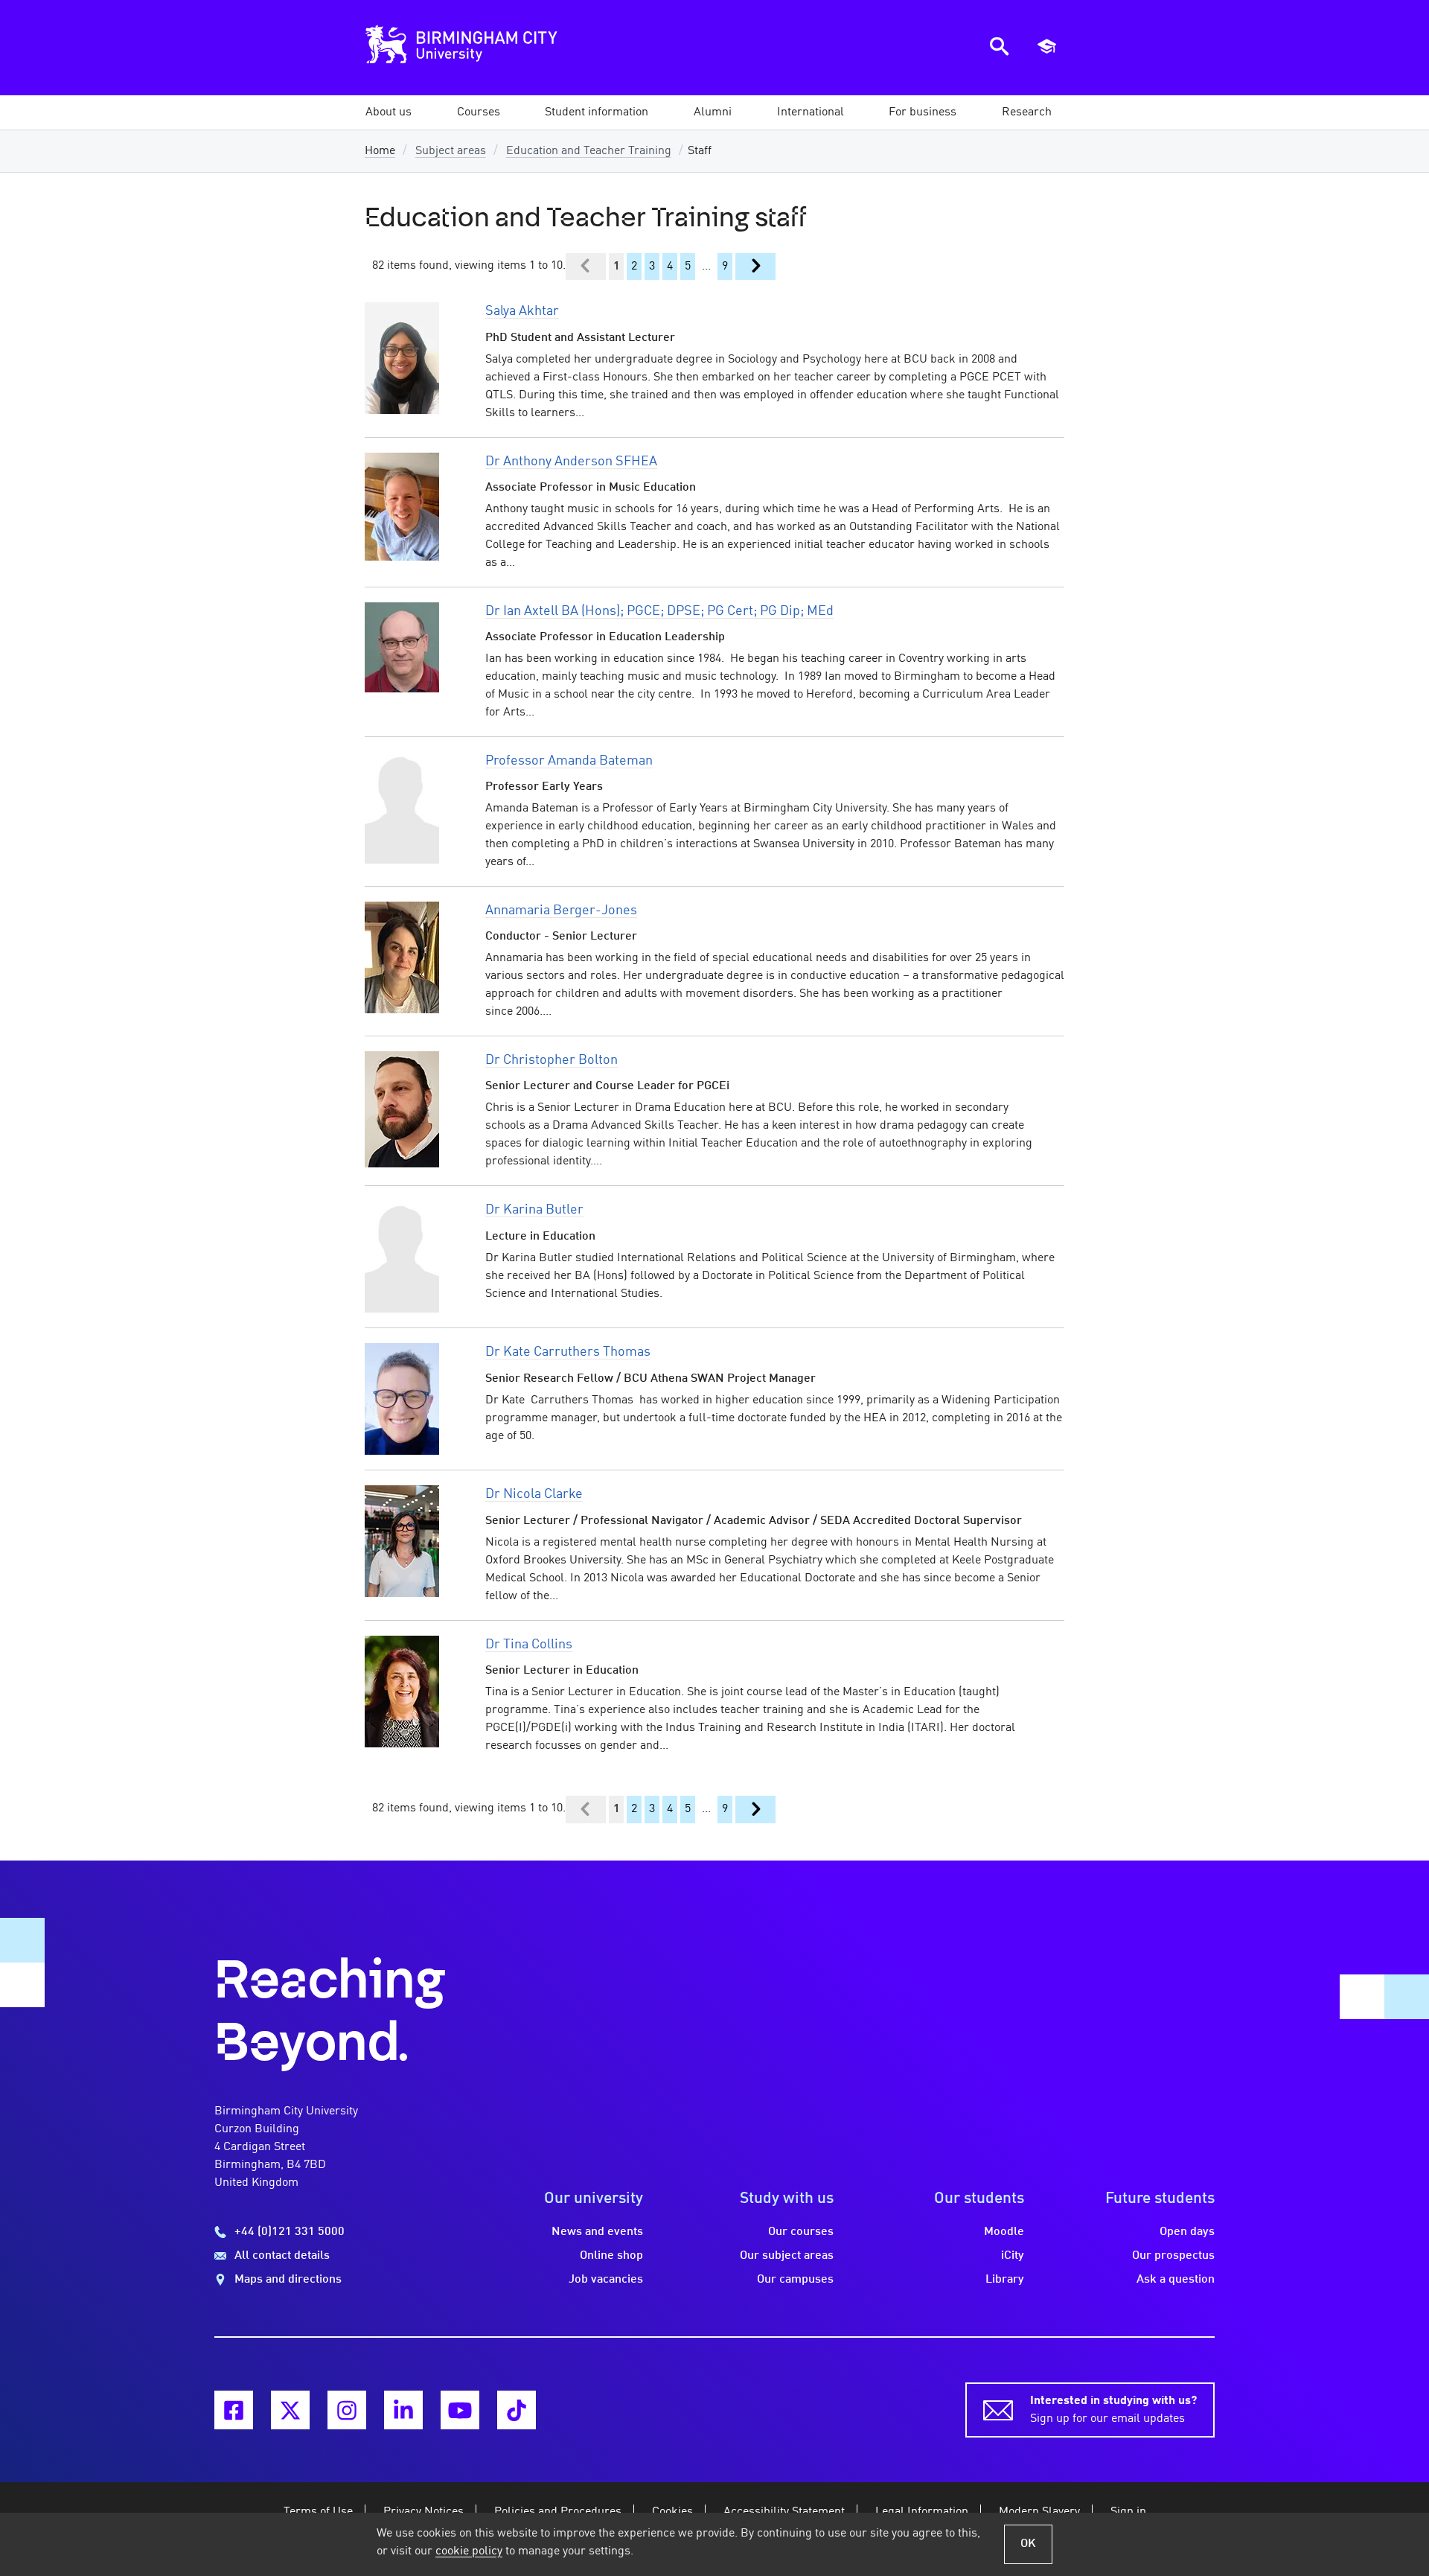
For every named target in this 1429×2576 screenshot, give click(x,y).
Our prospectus (1173, 2256)
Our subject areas (787, 2256)
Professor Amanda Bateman (569, 761)
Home (380, 151)
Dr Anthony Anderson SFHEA (571, 462)
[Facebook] (234, 2410)
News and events (597, 2232)
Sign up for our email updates (1113, 2410)
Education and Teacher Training (589, 151)
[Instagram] (347, 2410)
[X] (290, 2410)
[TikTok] (517, 2410)
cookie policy (469, 2551)
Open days (1187, 2232)
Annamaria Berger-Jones (561, 911)
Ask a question (1176, 2280)
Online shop (611, 2256)
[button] (389, 112)
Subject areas (451, 151)
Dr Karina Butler (534, 1210)
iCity (1013, 2256)
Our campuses (795, 2280)
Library (1005, 2280)
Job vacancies (606, 2280)
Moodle (1004, 2232)
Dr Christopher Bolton (552, 1060)
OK (1028, 2544)
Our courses (801, 2232)
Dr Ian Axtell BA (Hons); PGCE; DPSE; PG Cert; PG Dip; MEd (659, 611)
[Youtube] (460, 2410)
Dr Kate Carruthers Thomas (568, 1352)
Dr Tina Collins (529, 1645)
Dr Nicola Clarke (534, 1494)
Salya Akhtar (522, 311)
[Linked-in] (403, 2410)
